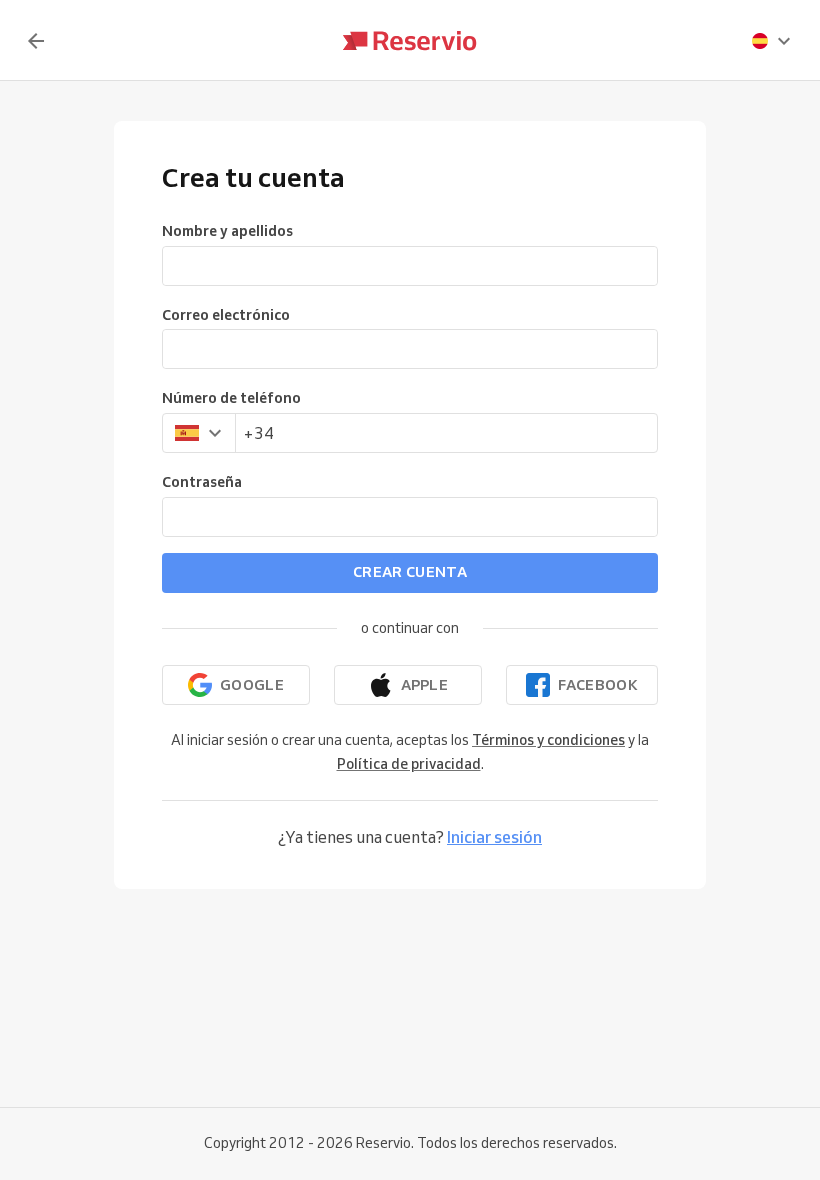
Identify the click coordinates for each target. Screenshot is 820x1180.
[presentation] (772, 41)
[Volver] (36, 41)
